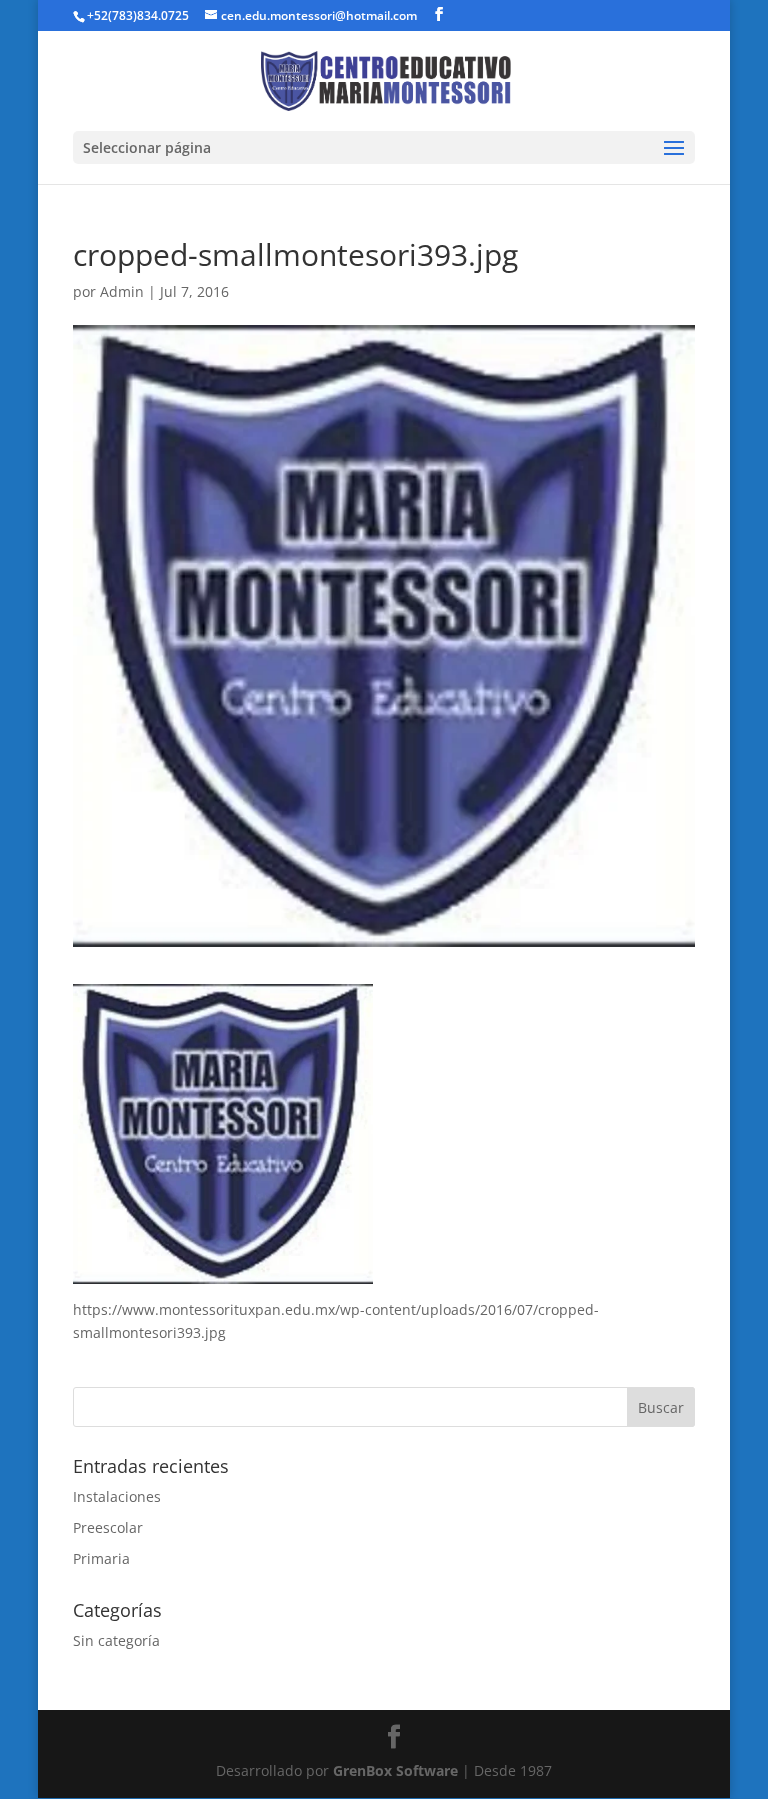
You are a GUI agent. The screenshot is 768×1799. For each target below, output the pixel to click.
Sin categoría (116, 1640)
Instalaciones (117, 1496)
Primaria (101, 1558)
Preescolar (108, 1527)
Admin (122, 291)
